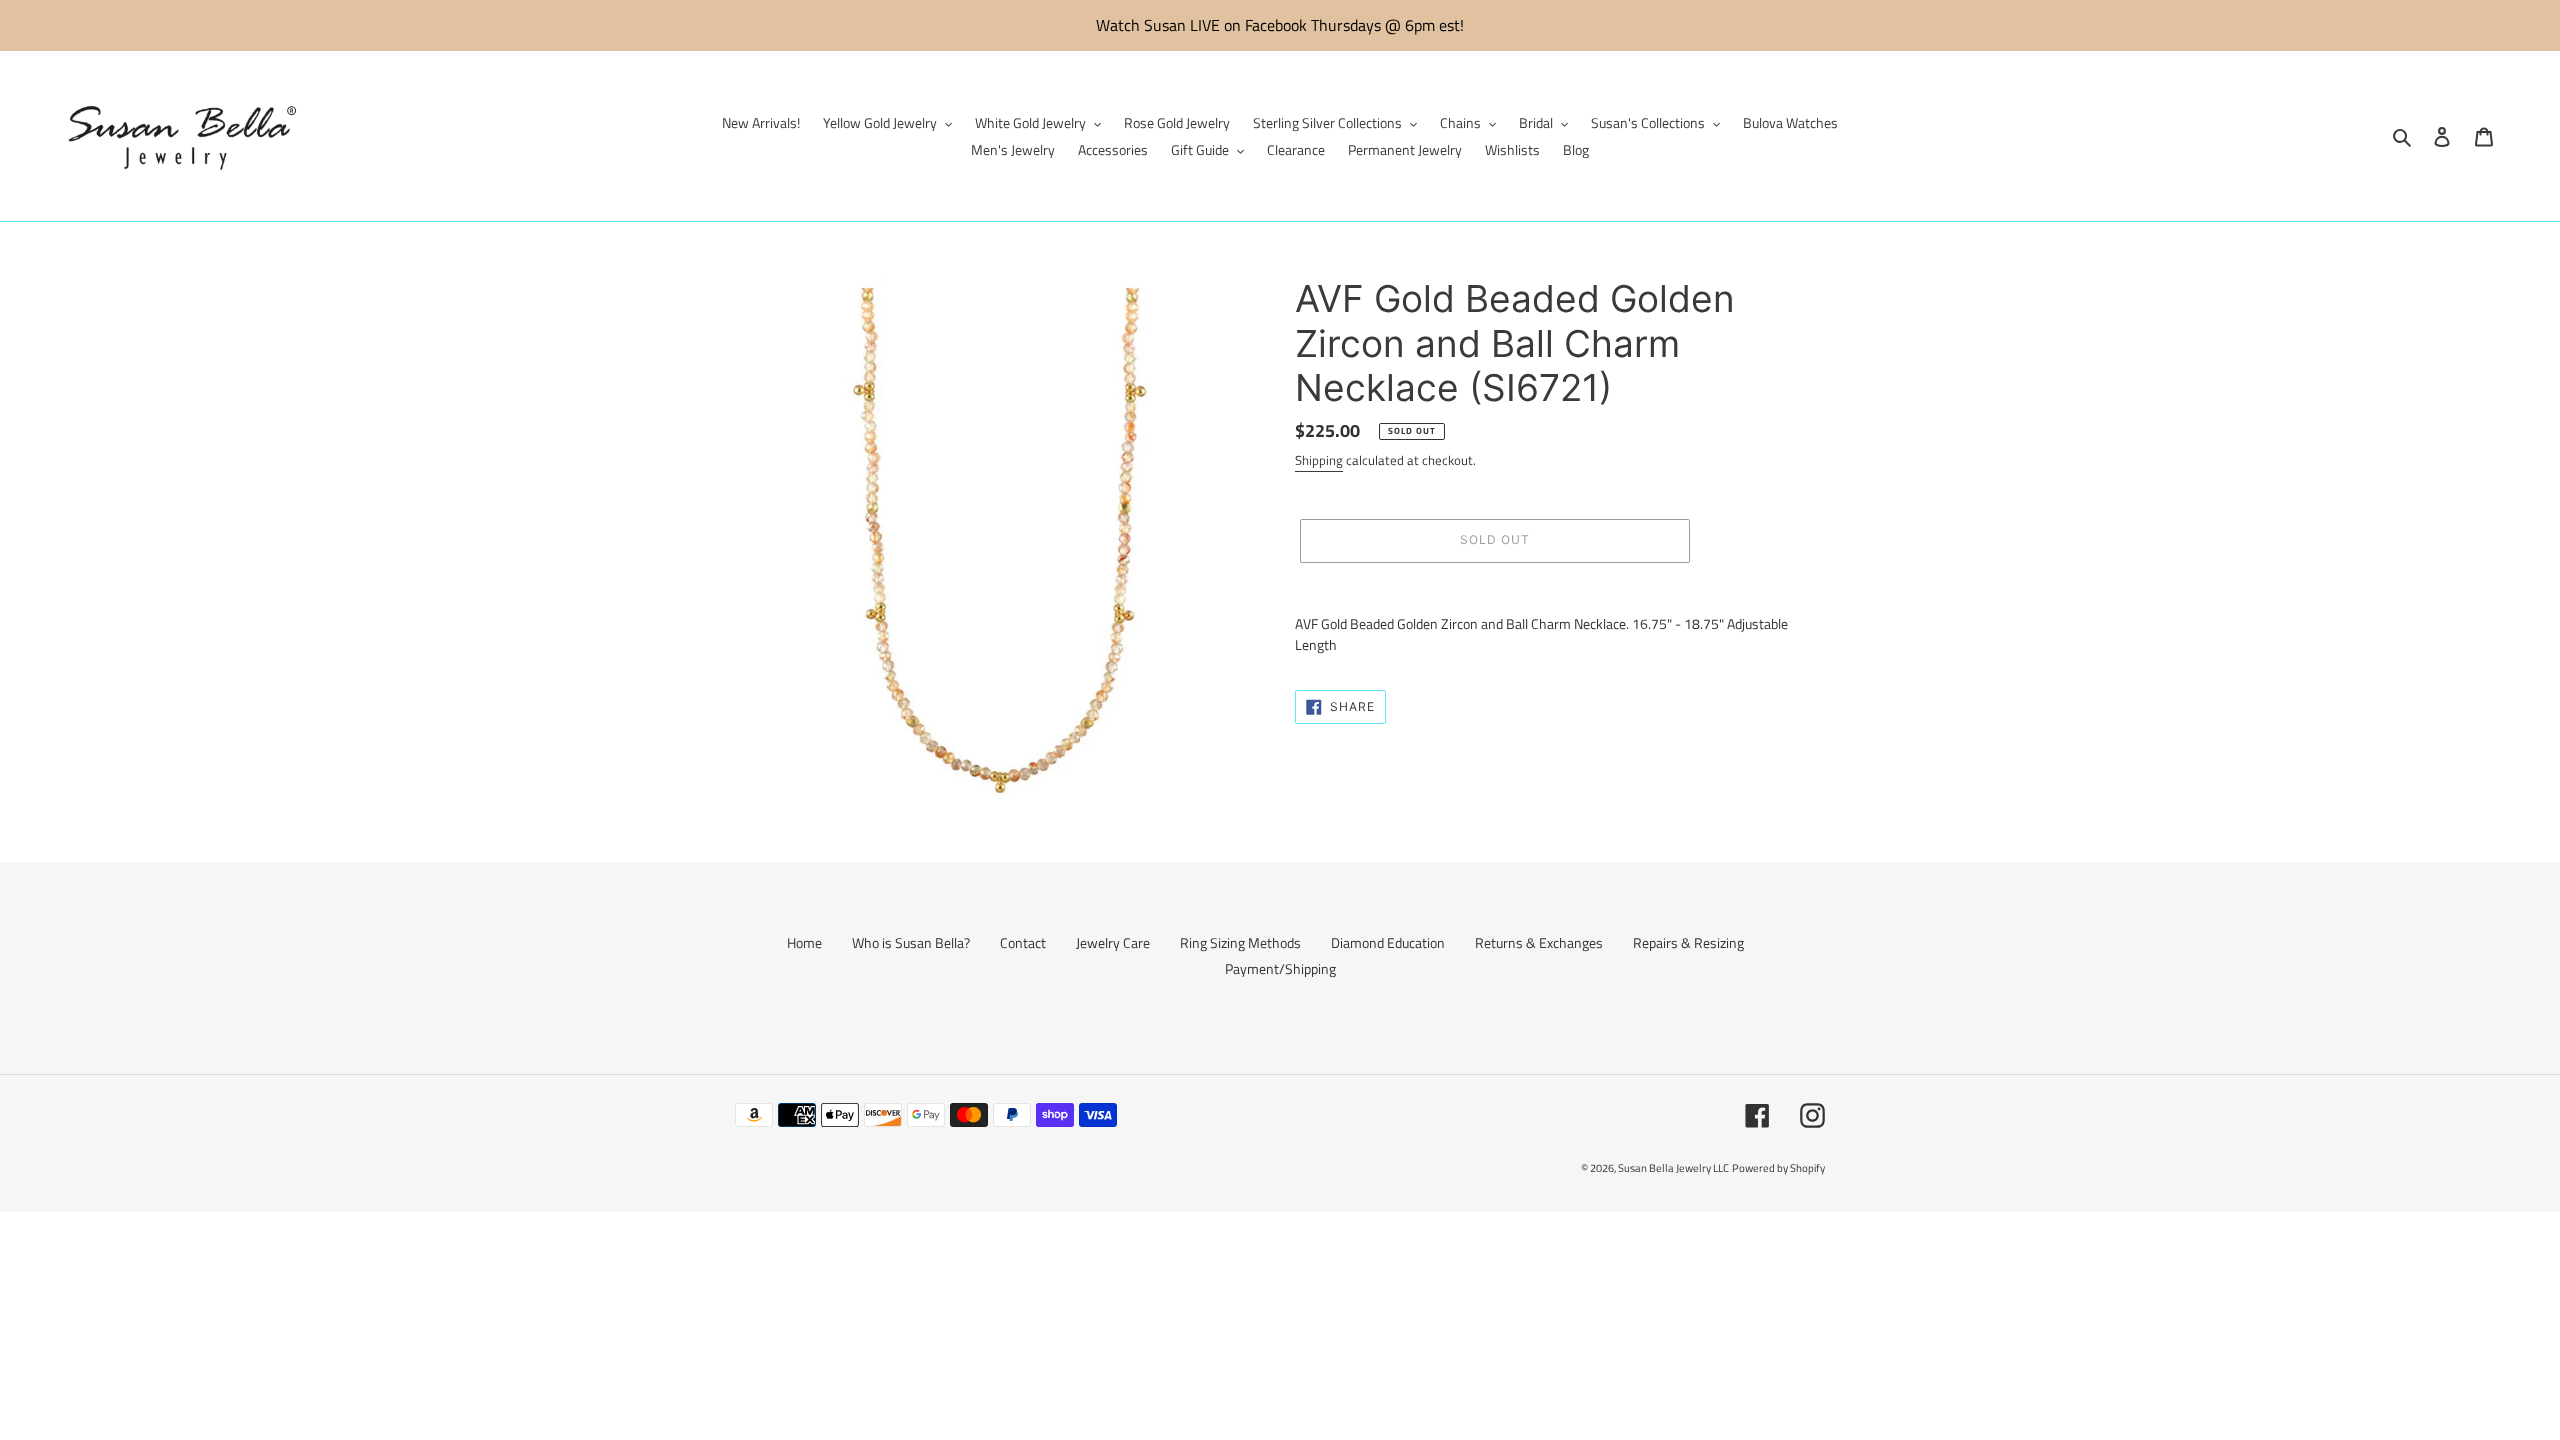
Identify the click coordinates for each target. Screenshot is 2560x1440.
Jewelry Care (1113, 942)
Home (804, 942)
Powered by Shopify (1778, 1168)
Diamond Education (1388, 942)
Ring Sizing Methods (1240, 942)
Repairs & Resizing (1688, 942)
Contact (1023, 942)
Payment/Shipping (1280, 968)
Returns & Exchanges (1539, 942)
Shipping (1319, 460)
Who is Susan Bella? (911, 942)
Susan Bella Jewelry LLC (1673, 1168)
